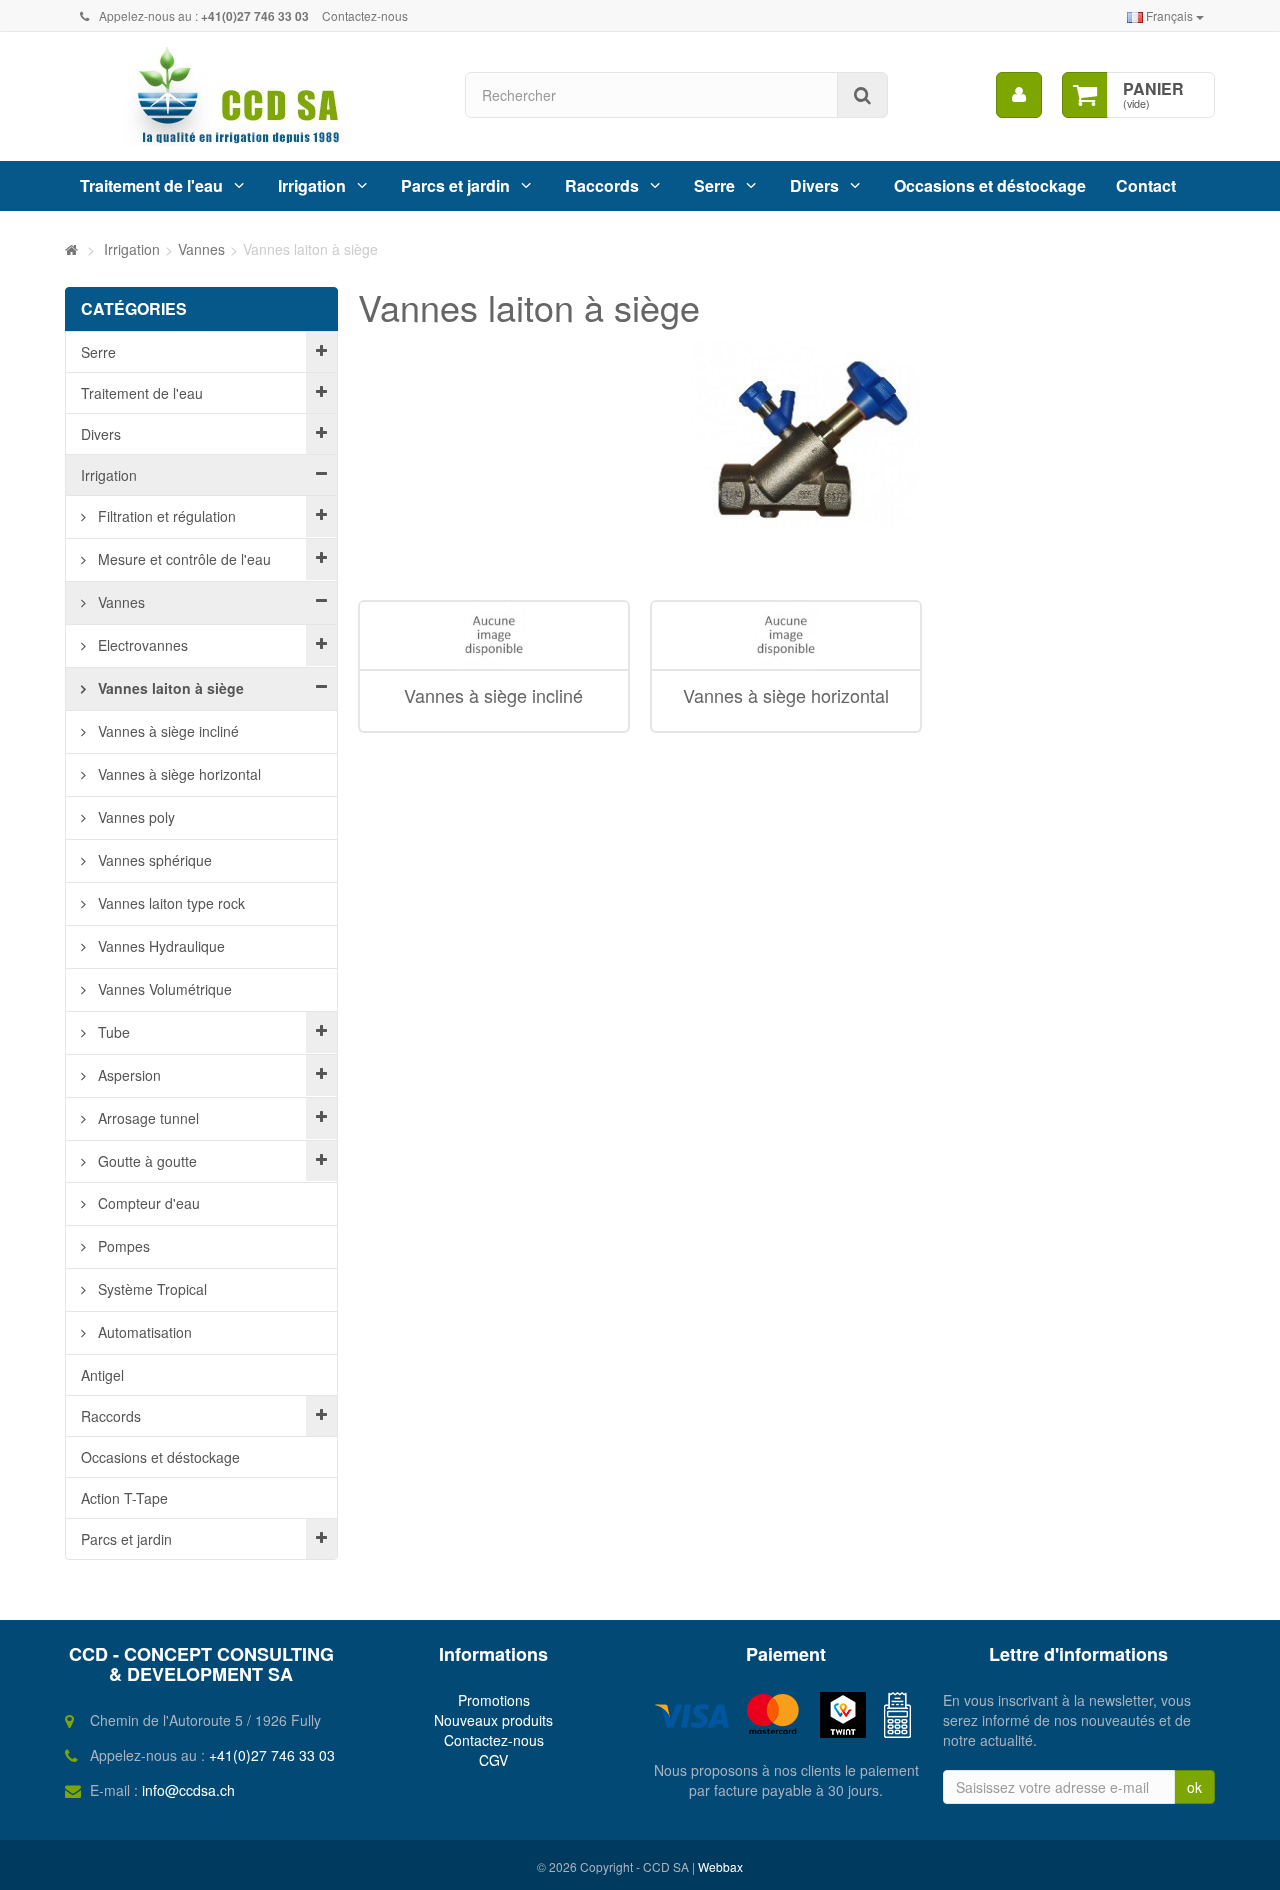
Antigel (102, 1375)
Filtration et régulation (165, 516)
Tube (112, 1032)
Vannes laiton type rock (169, 903)
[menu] (1019, 95)
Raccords (602, 185)
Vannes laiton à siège (169, 688)
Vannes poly (134, 817)
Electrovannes (141, 645)
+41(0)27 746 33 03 (272, 1755)
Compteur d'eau (147, 1203)
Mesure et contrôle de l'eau (182, 559)
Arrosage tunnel (146, 1118)
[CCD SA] (250, 96)
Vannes (119, 602)
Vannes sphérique (153, 860)
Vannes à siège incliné (166, 731)
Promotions (494, 1700)
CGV (493, 1760)
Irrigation (312, 185)
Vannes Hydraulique (159, 946)
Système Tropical (150, 1289)
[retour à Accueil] (71, 249)
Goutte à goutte (145, 1161)
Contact (1146, 185)
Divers (814, 185)
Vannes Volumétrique (163, 989)
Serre (714, 185)
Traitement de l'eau (151, 185)
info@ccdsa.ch (188, 1790)
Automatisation (143, 1332)
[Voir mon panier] (1085, 95)
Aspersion (127, 1075)
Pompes (122, 1246)
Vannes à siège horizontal (177, 774)
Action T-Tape (124, 1498)
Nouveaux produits (493, 1720)
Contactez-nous (365, 15)
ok (1194, 1787)
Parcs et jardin (455, 185)
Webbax (720, 1866)
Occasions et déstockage (990, 185)
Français (1169, 15)
